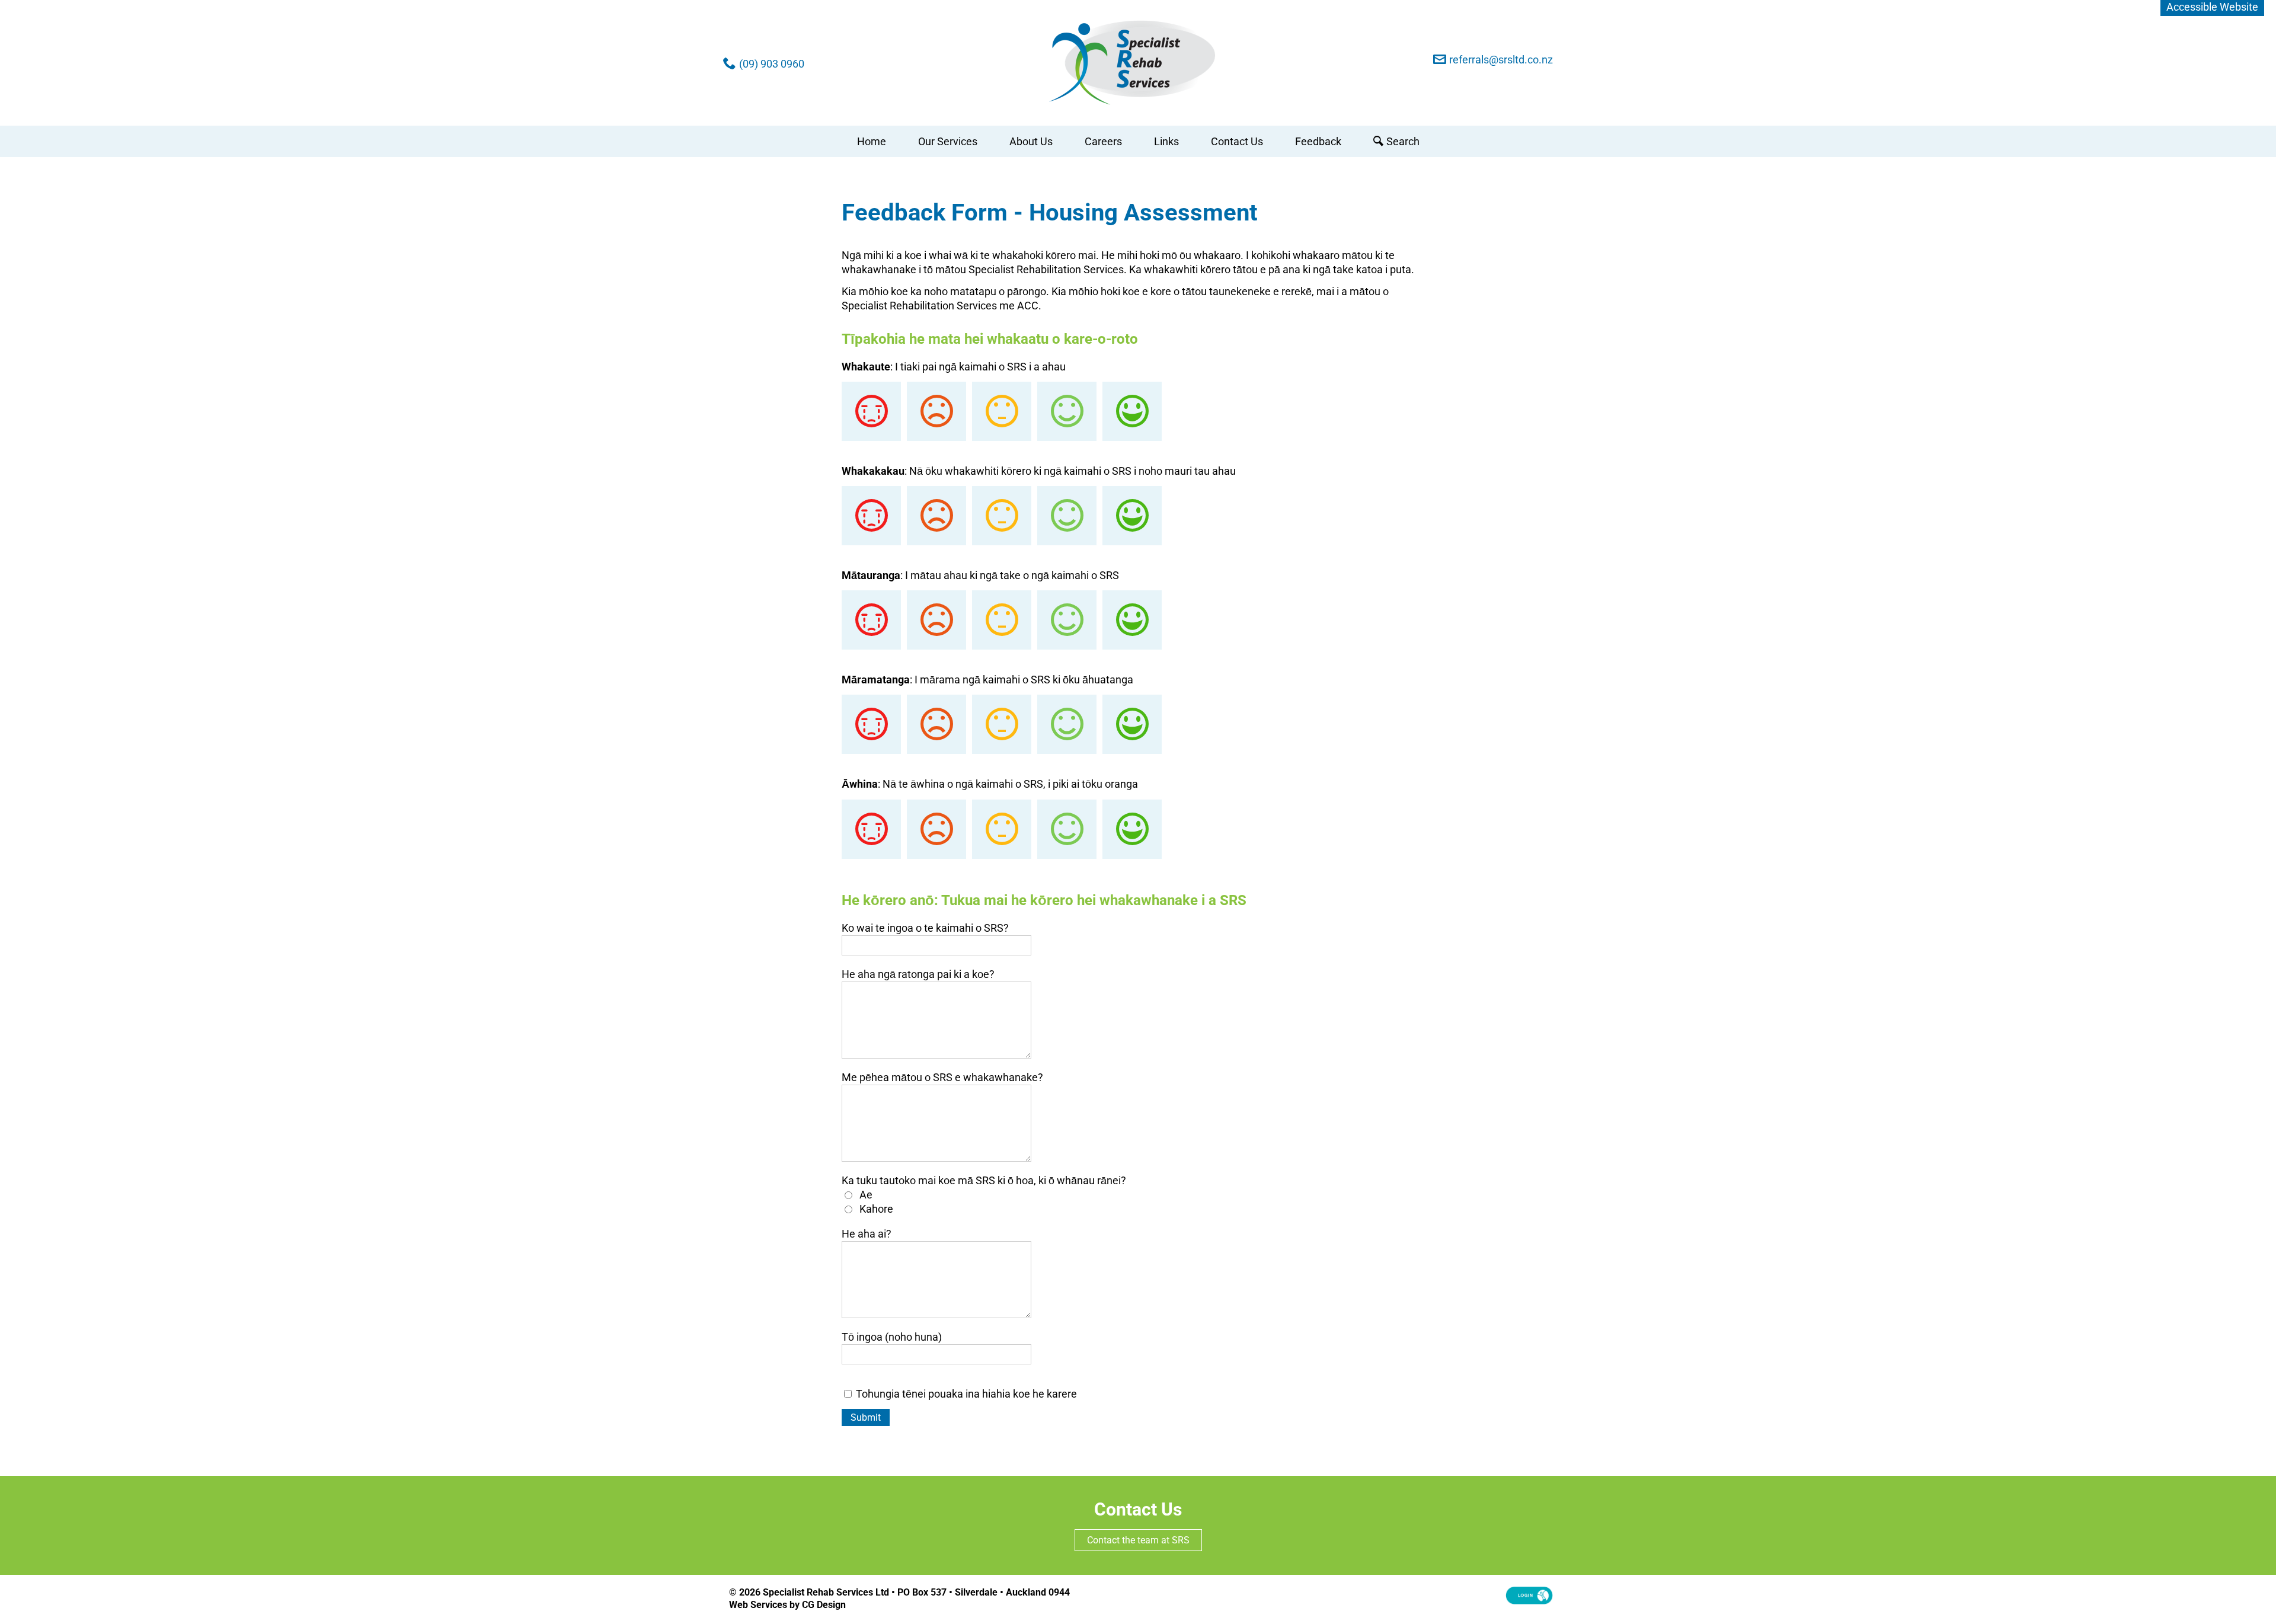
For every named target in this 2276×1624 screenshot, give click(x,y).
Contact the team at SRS (1138, 1540)
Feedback (1318, 141)
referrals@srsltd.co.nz (1501, 60)
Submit (866, 1417)
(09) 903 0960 (772, 64)
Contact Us (1237, 141)
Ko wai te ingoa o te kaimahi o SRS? (925, 928)
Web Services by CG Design (787, 1605)
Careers (1103, 141)
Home (872, 141)
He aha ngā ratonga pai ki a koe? (918, 974)
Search (1403, 141)
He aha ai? (867, 1234)
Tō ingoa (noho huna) (892, 1337)
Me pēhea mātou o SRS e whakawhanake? (942, 1077)
